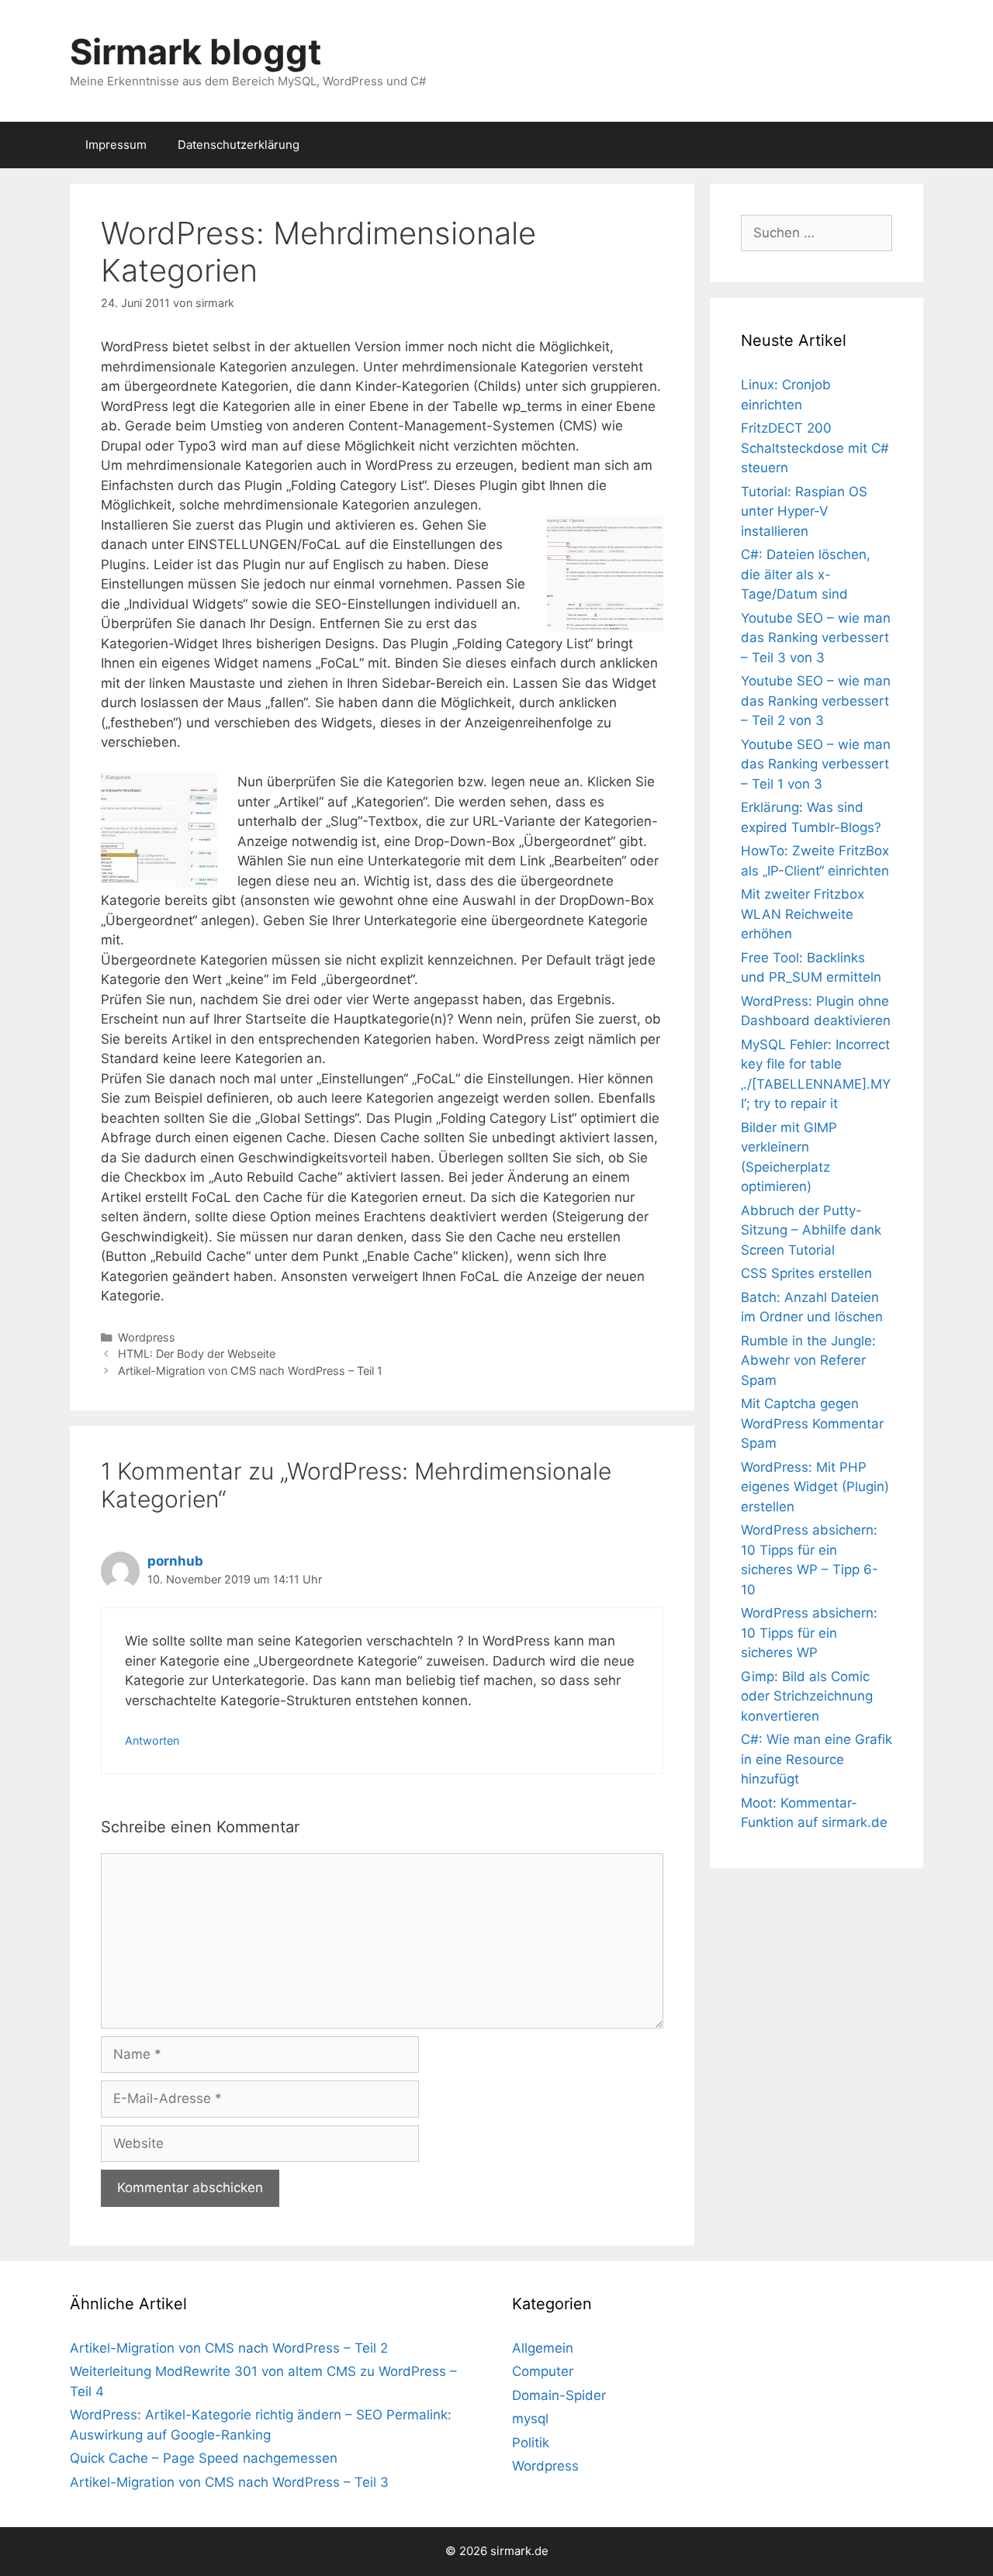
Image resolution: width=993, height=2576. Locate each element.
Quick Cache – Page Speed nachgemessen (204, 2458)
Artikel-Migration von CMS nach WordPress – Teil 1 (250, 1371)
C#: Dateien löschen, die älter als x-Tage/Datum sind (806, 574)
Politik (531, 2443)
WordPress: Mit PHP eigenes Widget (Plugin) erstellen (815, 1487)
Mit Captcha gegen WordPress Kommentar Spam (812, 1423)
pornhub (175, 1561)
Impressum (116, 145)
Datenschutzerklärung (239, 145)
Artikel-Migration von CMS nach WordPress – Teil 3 (229, 2482)
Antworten (152, 1740)
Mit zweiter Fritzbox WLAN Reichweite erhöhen (803, 914)
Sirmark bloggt (195, 52)
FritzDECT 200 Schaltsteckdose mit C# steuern (815, 448)
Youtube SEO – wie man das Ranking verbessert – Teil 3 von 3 (816, 638)
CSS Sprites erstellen (806, 1273)
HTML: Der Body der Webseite (197, 1354)
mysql (530, 2419)
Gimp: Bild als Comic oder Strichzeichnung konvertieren (807, 1696)
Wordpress (147, 1337)
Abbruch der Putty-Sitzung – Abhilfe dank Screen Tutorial (811, 1230)
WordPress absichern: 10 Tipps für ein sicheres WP (809, 1633)
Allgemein (543, 2348)
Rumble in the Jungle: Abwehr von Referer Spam (808, 1361)
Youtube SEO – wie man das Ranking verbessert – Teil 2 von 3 (816, 701)
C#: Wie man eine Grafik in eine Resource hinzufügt (817, 1759)
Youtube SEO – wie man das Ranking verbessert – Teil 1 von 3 (816, 764)
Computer (543, 2371)
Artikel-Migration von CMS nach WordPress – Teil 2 (229, 2348)
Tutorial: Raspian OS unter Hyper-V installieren (804, 511)
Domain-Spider (559, 2395)
